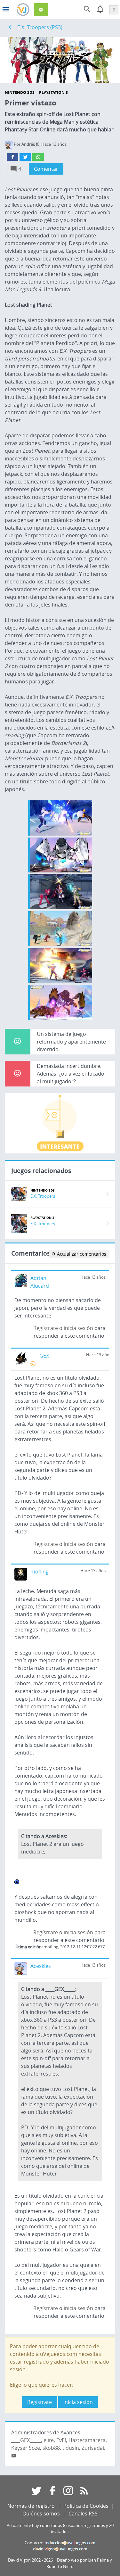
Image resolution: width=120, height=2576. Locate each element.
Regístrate (46, 1328)
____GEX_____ (45, 1356)
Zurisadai (93, 2448)
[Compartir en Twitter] (25, 157)
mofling (40, 1572)
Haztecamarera (87, 2440)
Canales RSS (83, 2514)
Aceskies (41, 1966)
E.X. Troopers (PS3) (40, 27)
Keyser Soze (26, 2448)
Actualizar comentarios (81, 1254)
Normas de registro (31, 2506)
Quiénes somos (41, 2514)
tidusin (71, 2448)
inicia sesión (78, 1328)
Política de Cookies (86, 2506)
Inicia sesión (78, 2402)
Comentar (46, 169)
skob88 (51, 2448)
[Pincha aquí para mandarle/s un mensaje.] (14, 2456)
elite (49, 2440)
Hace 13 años (93, 1277)
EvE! (61, 2440)
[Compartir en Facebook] (12, 157)
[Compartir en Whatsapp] (38, 157)
